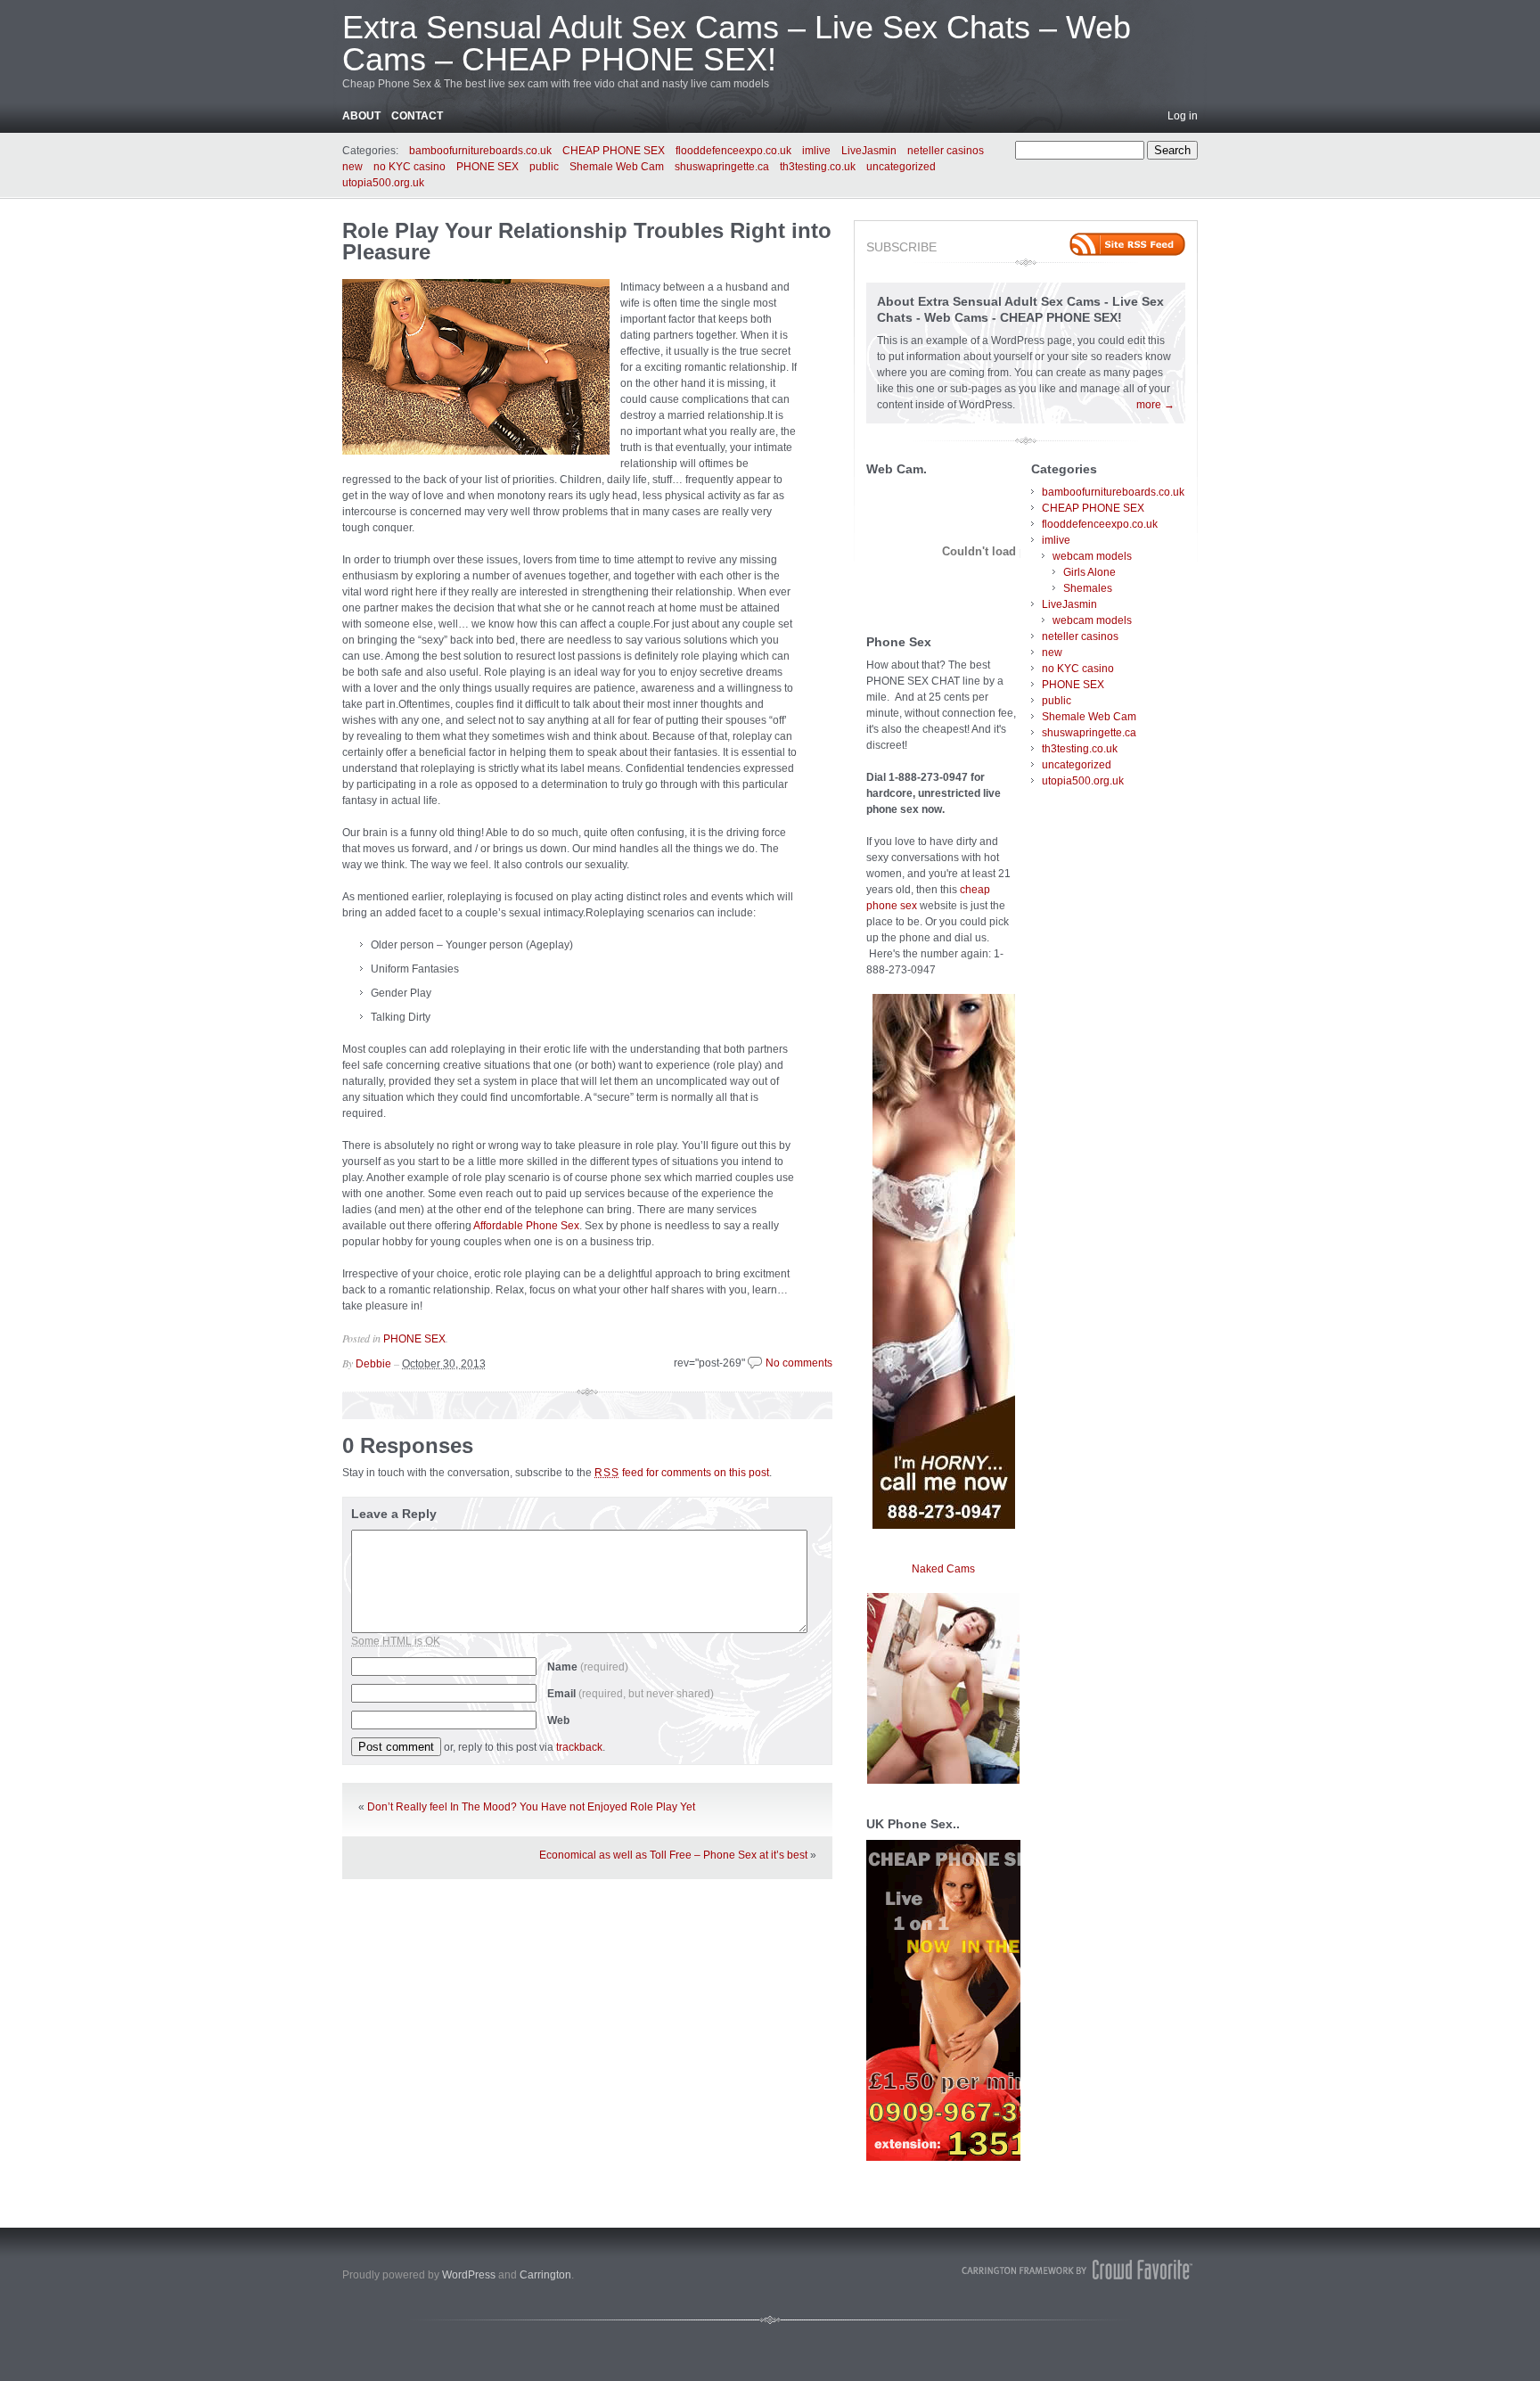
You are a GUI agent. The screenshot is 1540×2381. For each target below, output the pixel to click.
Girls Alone (1089, 572)
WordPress (469, 2275)
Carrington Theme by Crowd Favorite (1077, 2270)
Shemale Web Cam (617, 167)
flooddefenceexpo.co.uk (733, 151)
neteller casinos (946, 151)
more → (1155, 405)
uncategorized (901, 167)
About (361, 116)
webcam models (1092, 556)
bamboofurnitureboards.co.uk (480, 151)
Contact (417, 116)
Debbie (373, 1364)
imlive (816, 151)
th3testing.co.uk (818, 167)
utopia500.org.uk (383, 183)
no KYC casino (410, 167)
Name (588, 1667)
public (544, 167)
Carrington (545, 2275)
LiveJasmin (869, 151)
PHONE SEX (487, 167)
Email (631, 1694)
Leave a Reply (394, 1514)
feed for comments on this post (682, 1473)
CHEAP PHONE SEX (614, 151)
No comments (799, 1363)
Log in (1183, 116)
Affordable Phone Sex (526, 1226)
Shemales (1088, 588)
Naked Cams (943, 1569)
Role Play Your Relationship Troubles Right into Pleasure (587, 241)
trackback (579, 1747)
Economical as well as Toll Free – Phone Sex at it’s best (673, 1855)
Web (558, 1720)
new (352, 167)
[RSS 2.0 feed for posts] (1127, 244)
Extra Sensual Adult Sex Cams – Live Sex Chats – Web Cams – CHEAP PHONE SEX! (737, 43)
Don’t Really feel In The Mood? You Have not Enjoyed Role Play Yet (531, 1807)
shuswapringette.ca (722, 167)
